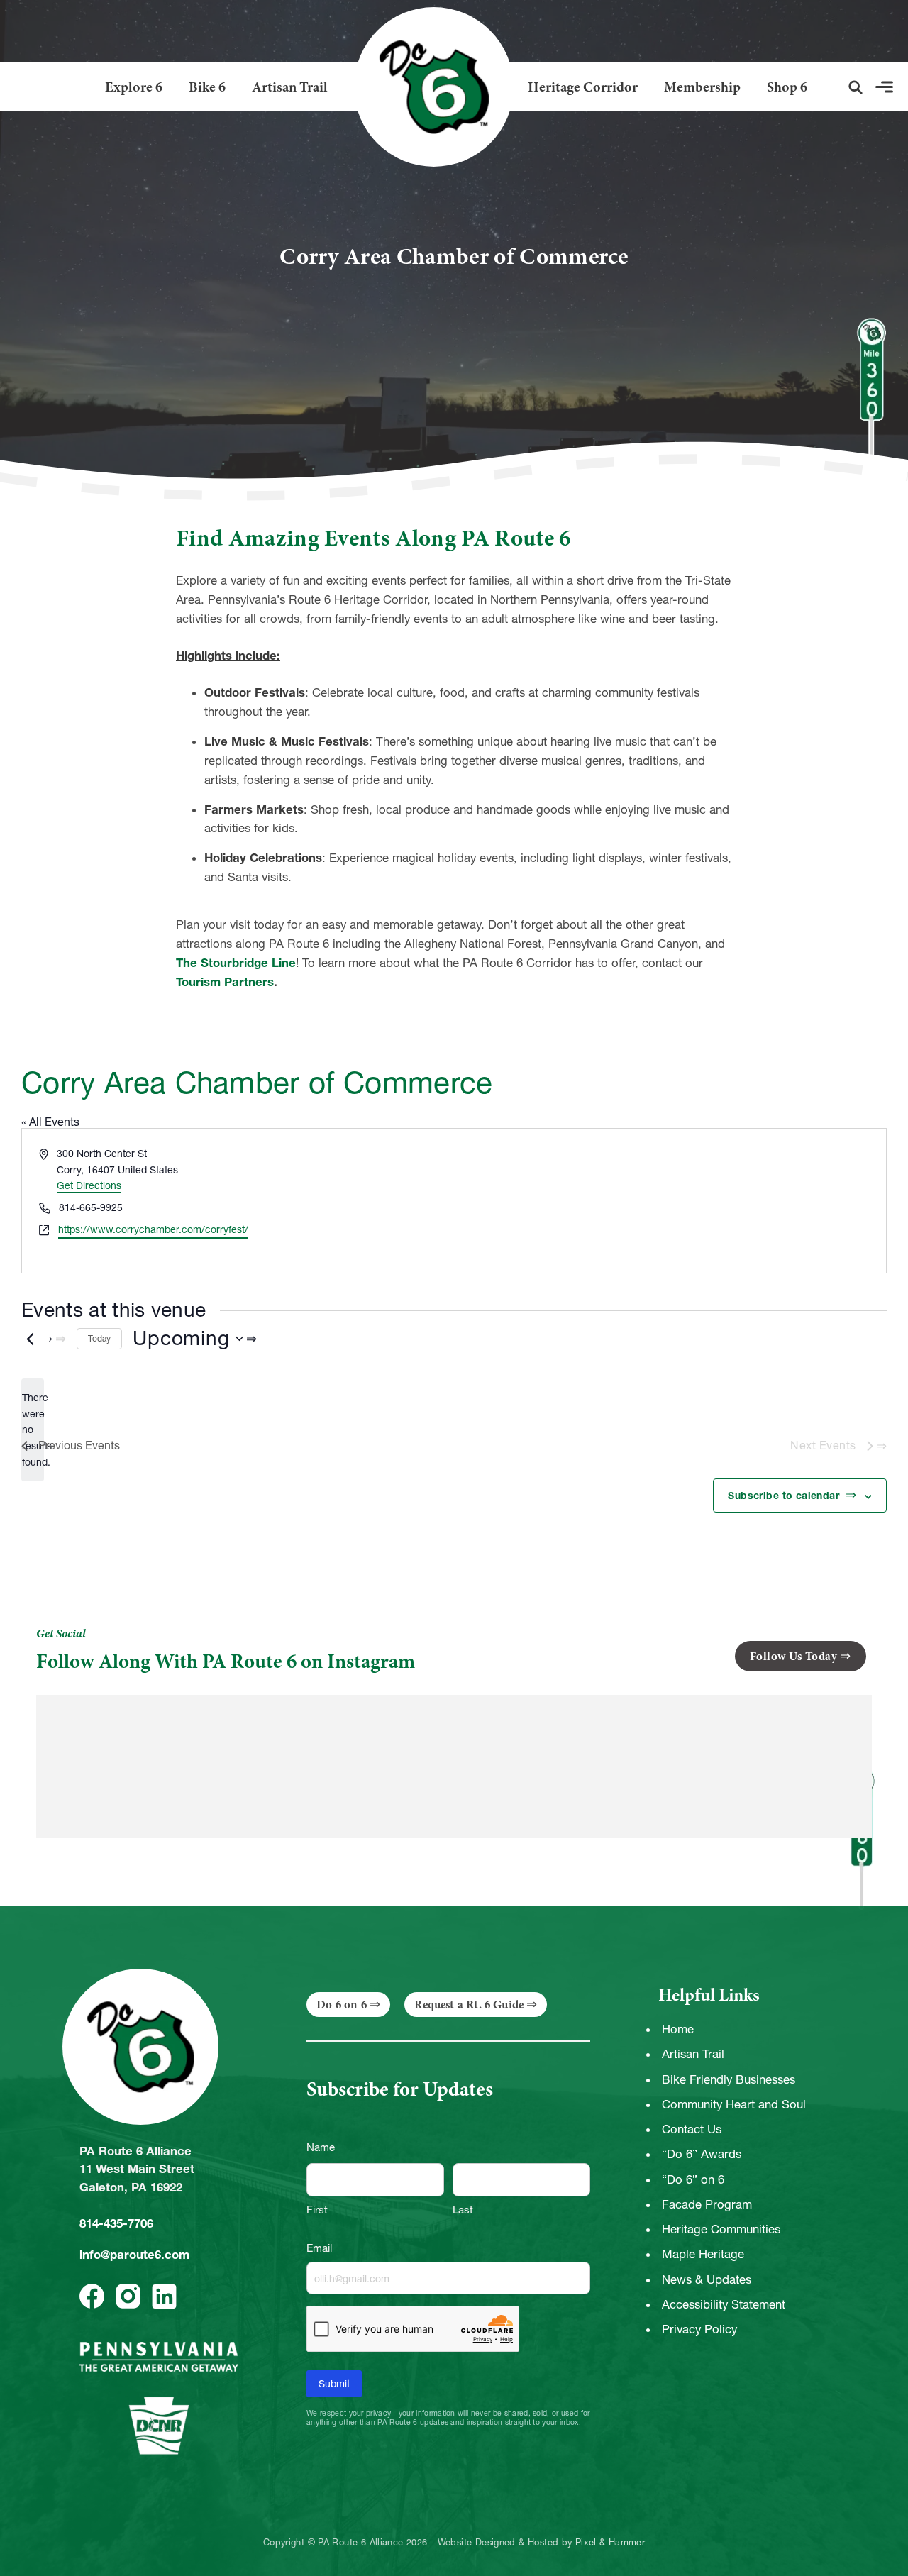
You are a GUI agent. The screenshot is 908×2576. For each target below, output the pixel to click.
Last (463, 2210)
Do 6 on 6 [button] (342, 2005)
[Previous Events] (30, 1339)
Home (678, 2029)
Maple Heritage (703, 2254)
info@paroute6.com (134, 2255)
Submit (334, 2384)
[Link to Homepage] (428, 87)
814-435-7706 (116, 2223)
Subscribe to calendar (785, 1496)
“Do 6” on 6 (693, 2179)
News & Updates (707, 2279)
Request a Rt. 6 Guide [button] (469, 2005)
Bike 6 (207, 87)
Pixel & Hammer (610, 2543)
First (317, 2210)
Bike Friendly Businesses (729, 2079)
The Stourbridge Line (236, 963)
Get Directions (89, 1185)
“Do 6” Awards (702, 2154)
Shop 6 (787, 87)
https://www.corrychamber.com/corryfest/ (153, 1229)
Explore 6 (134, 87)
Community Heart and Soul (734, 2104)
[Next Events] (57, 1339)
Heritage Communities (721, 2229)
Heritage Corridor (583, 87)
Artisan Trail (290, 87)
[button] (856, 87)
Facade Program (707, 2204)
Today (99, 1338)
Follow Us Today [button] (794, 1656)
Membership (702, 87)
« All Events (50, 1122)
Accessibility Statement (724, 2304)
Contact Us (692, 2129)
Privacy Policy (699, 2329)
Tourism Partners (225, 982)
